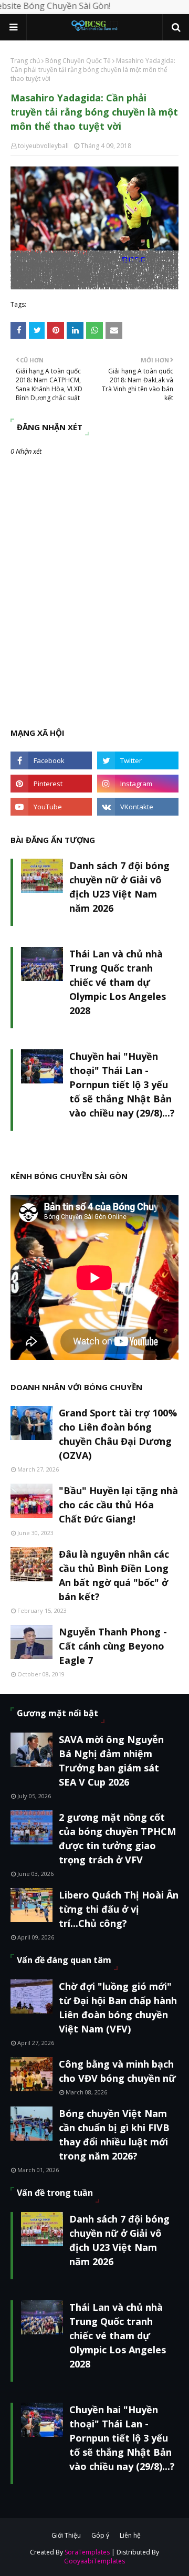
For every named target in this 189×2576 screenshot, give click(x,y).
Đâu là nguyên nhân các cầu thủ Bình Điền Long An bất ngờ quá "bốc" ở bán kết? (114, 1575)
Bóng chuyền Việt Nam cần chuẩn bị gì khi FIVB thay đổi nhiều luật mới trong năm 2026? (114, 2135)
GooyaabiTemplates (94, 2561)
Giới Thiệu (66, 2535)
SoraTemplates (87, 2552)
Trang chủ (25, 61)
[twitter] (138, 760)
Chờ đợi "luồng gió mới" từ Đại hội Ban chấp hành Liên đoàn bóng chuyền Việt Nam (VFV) (118, 2007)
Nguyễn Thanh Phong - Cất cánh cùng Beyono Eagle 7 (113, 1646)
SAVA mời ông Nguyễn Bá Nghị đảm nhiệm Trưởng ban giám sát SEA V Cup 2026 (111, 1761)
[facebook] (51, 760)
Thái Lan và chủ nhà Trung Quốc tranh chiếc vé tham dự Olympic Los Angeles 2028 (118, 982)
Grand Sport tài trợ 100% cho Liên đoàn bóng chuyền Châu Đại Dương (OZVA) (118, 1434)
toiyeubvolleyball (43, 146)
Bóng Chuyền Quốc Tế (78, 61)
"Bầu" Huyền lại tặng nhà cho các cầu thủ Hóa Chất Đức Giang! (118, 1505)
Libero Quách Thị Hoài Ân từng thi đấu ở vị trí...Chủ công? (119, 1909)
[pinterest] (51, 784)
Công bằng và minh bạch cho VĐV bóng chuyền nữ (117, 2071)
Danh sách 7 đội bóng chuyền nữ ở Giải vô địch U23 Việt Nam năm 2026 (119, 887)
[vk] (138, 807)
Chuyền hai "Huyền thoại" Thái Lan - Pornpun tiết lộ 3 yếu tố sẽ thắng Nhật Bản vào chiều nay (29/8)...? (122, 1084)
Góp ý (100, 2535)
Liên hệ (130, 2535)
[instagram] (138, 784)
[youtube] (51, 807)
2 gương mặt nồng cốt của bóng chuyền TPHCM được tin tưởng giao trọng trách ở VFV (117, 1838)
